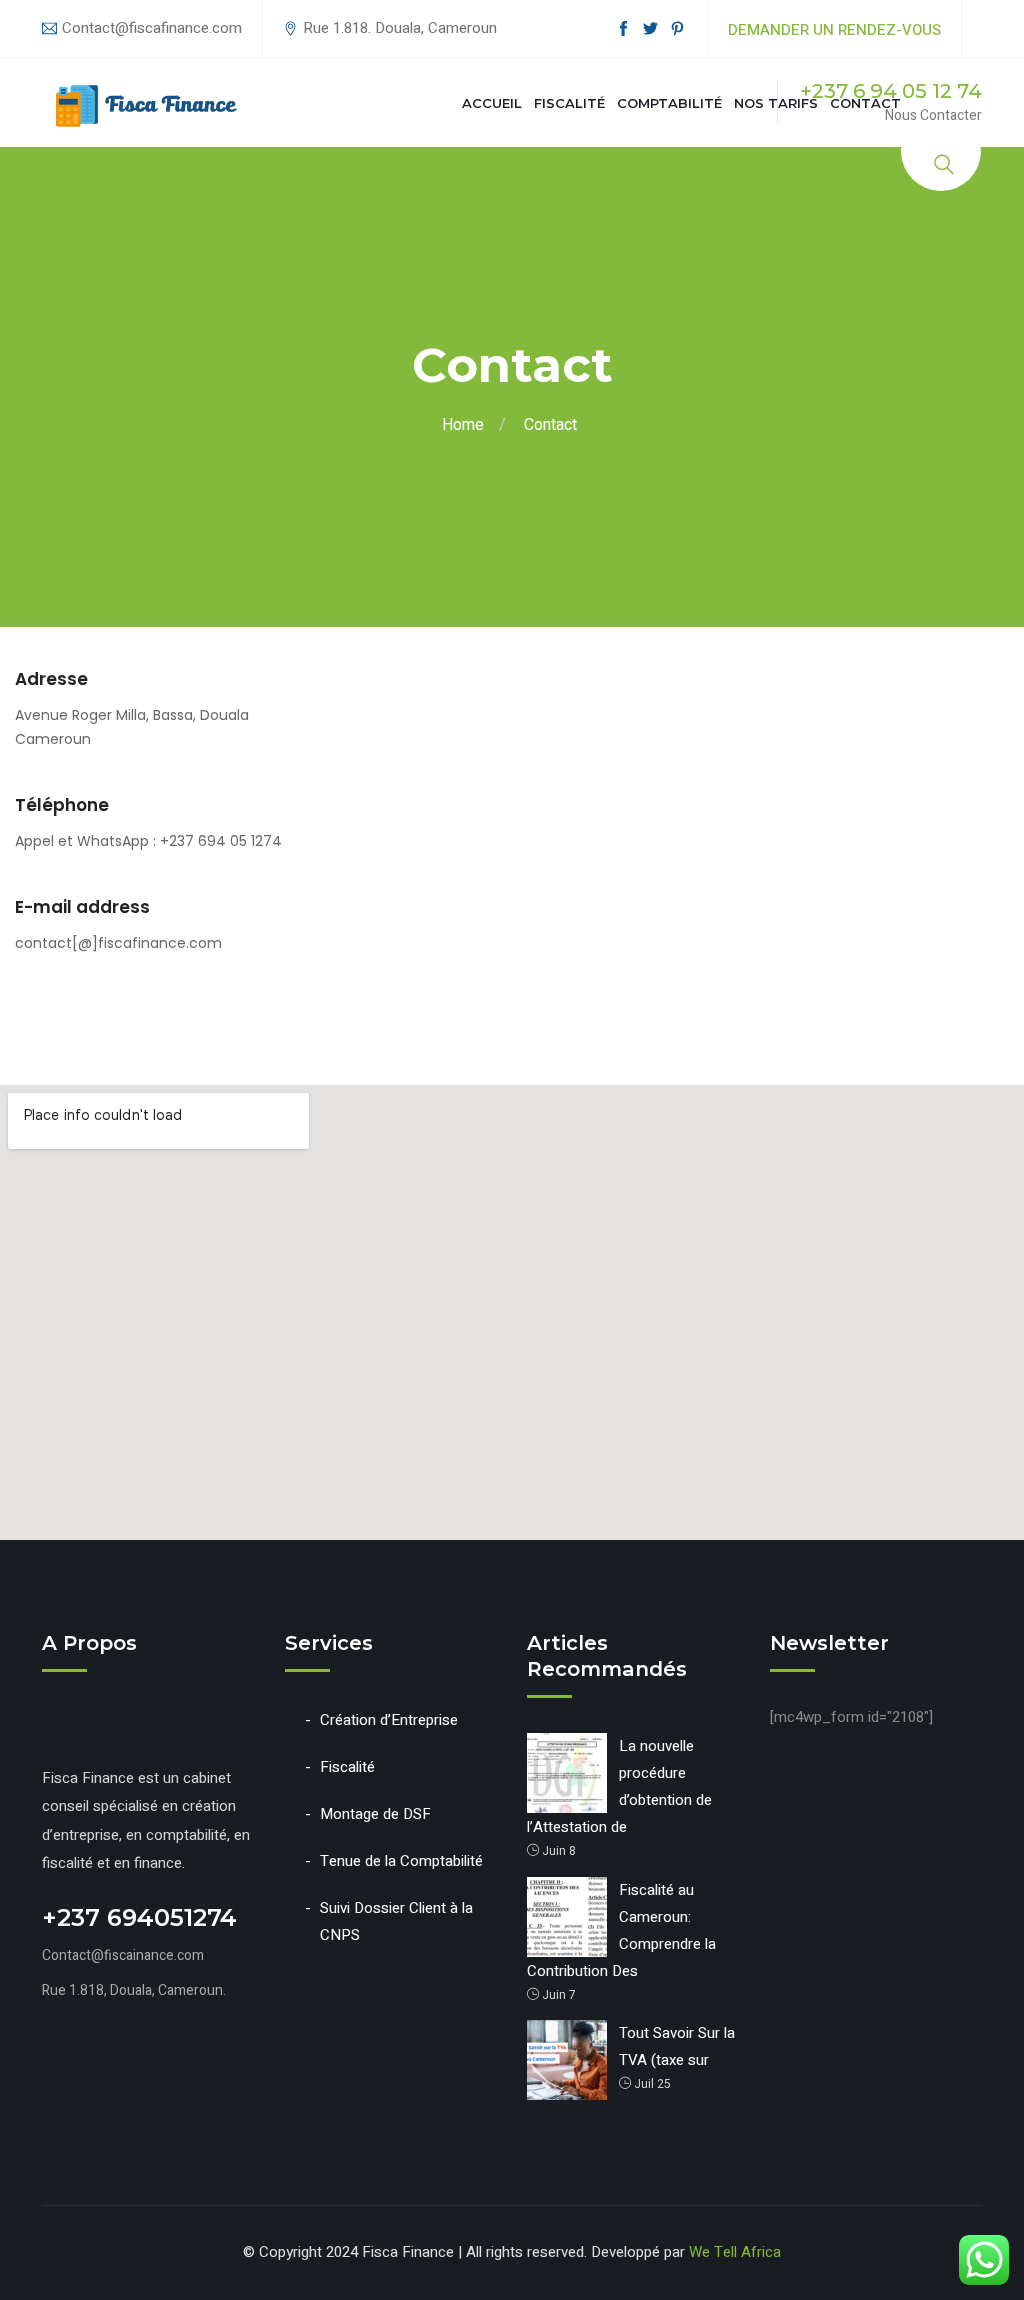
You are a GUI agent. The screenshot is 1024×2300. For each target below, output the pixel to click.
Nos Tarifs (776, 103)
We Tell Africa (735, 2252)
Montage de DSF (375, 1814)
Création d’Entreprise (389, 1720)
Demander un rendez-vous (834, 30)
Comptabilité (669, 103)
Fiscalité (569, 103)
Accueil (492, 103)
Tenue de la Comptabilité (401, 1861)
